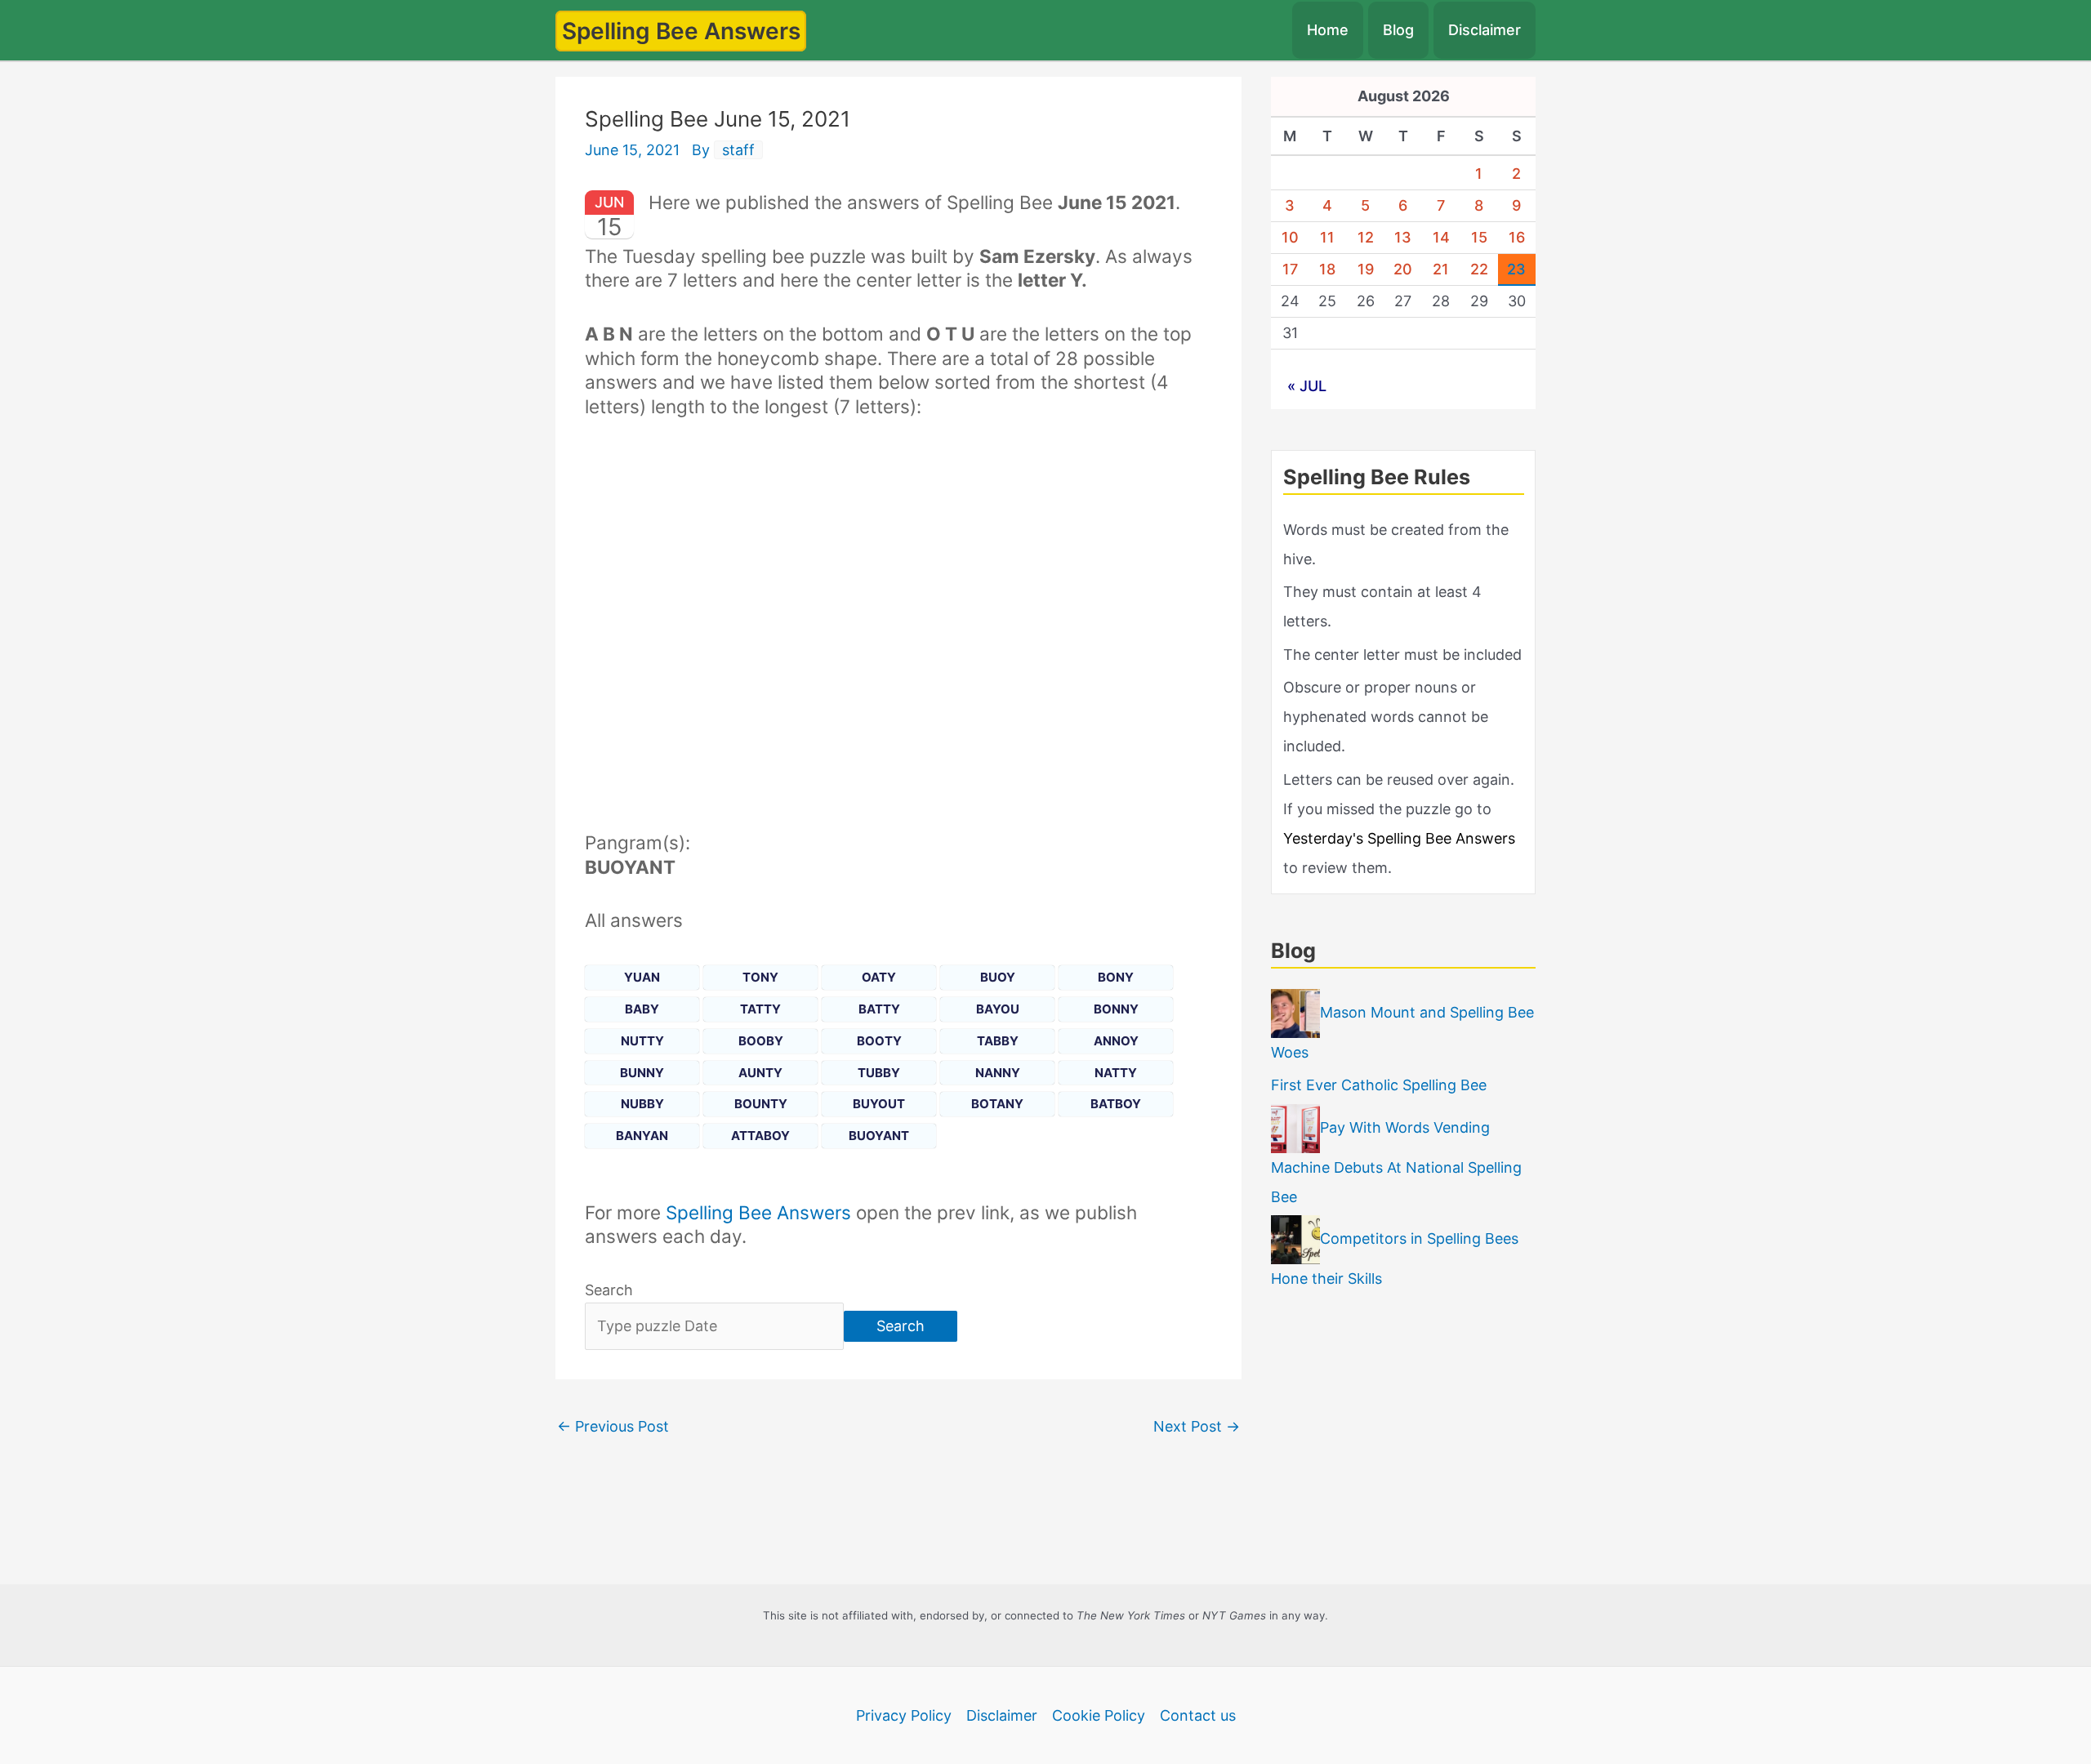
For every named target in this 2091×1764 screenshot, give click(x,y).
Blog (1398, 30)
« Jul (1307, 386)
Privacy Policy (904, 1715)
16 (1517, 237)
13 (1403, 237)
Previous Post (613, 1426)
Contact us (1198, 1715)
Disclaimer (1485, 30)
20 (1403, 269)
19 (1366, 269)
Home (1328, 30)
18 (1327, 269)
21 (1441, 269)
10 (1290, 237)
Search (609, 1290)
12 (1366, 237)
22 (1479, 269)
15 (1479, 237)
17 (1290, 269)
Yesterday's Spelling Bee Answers (1399, 838)
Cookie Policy (1099, 1715)
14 (1441, 237)
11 (1327, 237)
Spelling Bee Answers (681, 31)
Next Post (1197, 1426)
